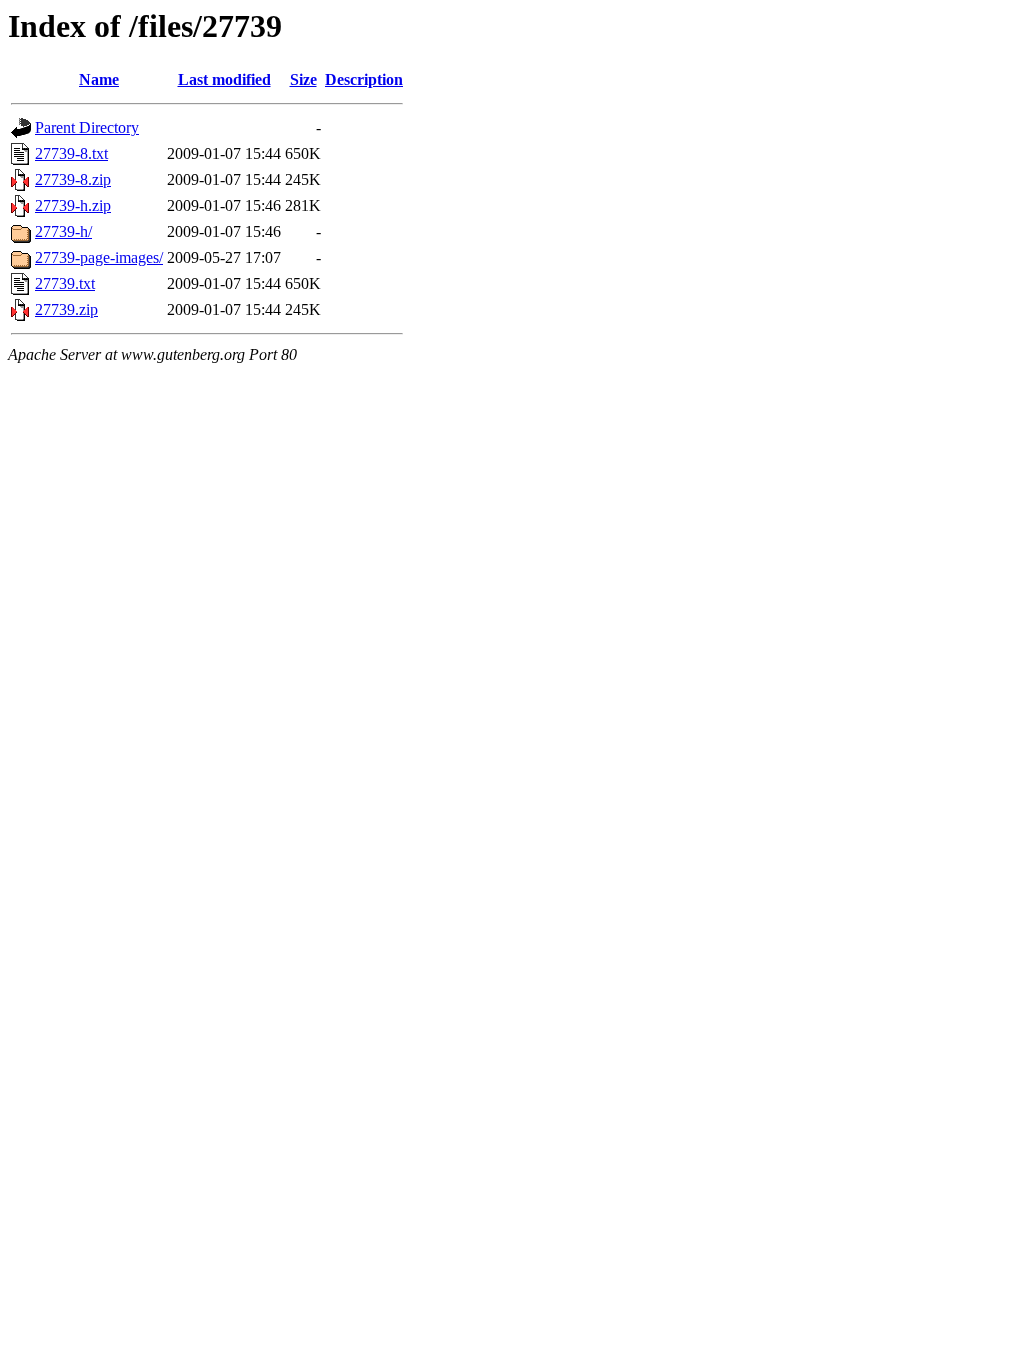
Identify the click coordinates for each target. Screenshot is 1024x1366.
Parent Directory (87, 127)
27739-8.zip (73, 179)
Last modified (224, 79)
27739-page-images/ (99, 257)
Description (364, 79)
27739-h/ (63, 231)
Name (99, 79)
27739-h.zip (73, 205)
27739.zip (66, 309)
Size (303, 79)
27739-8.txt (71, 153)
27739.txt (65, 283)
